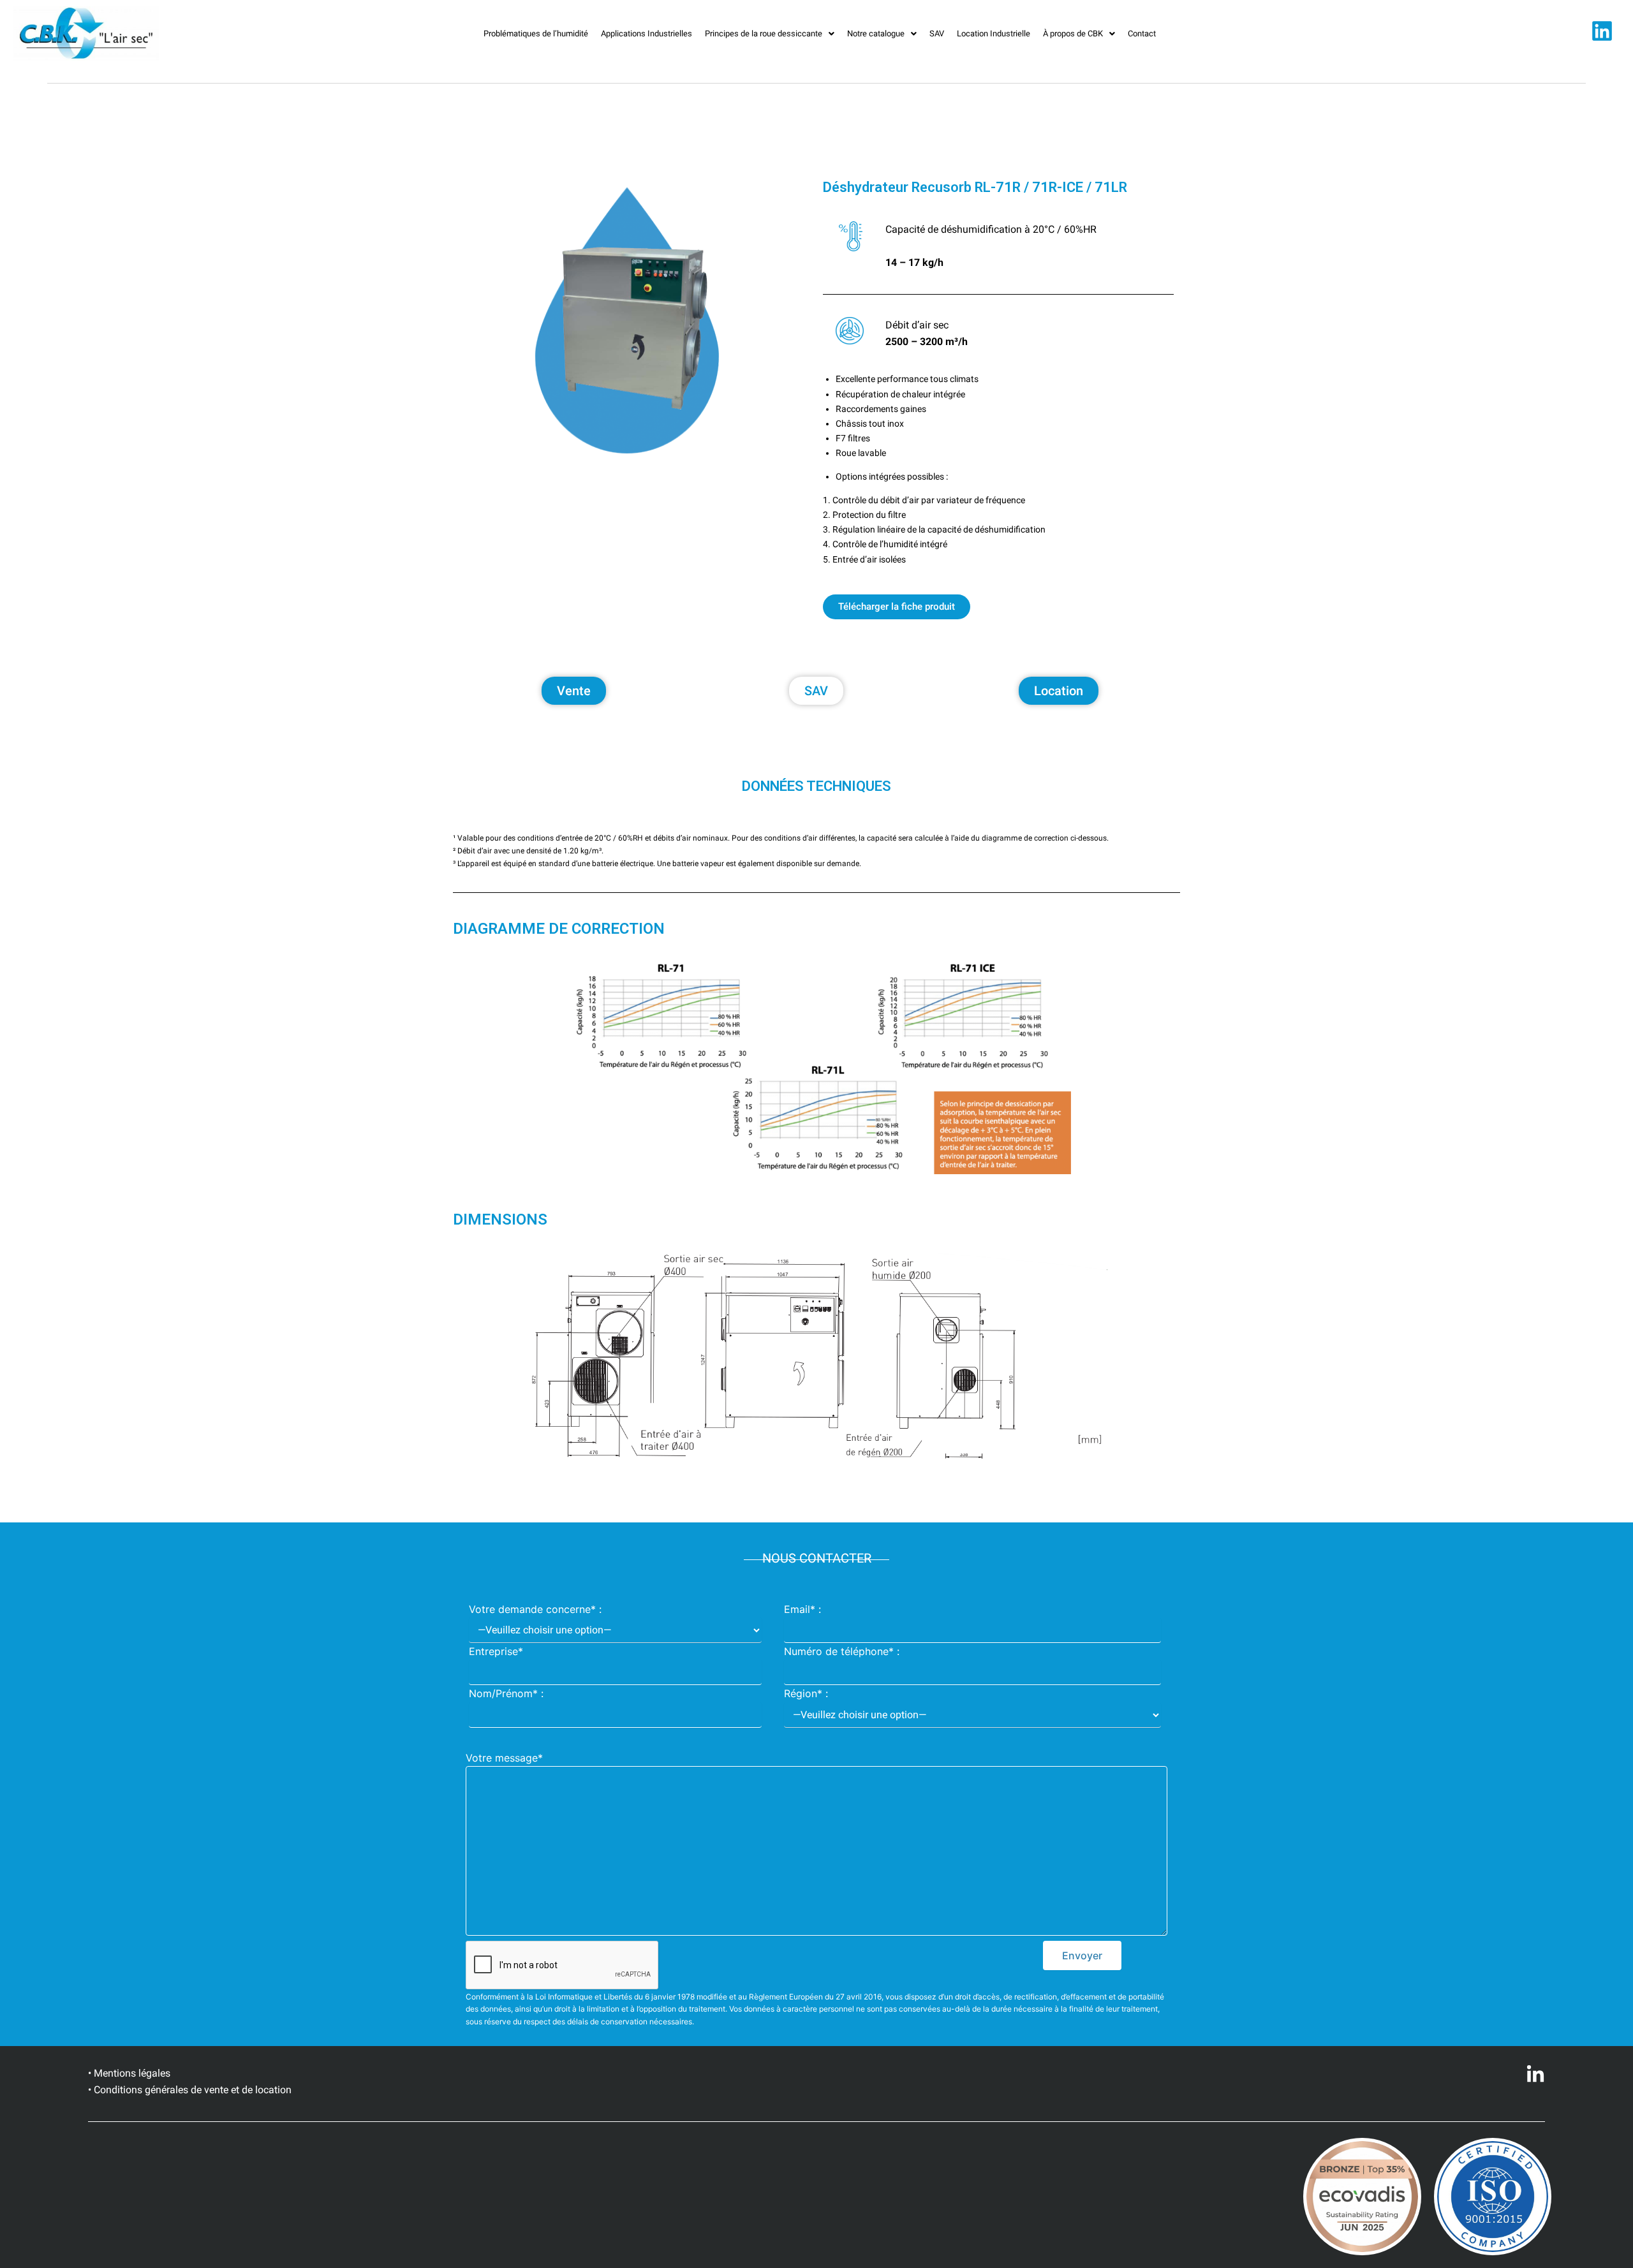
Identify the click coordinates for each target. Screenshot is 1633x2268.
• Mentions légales (129, 2073)
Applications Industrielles (647, 33)
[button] (770, 33)
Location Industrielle (994, 33)
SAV (937, 33)
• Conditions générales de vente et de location (190, 2090)
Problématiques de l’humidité (536, 33)
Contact (1142, 33)
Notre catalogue (876, 33)
